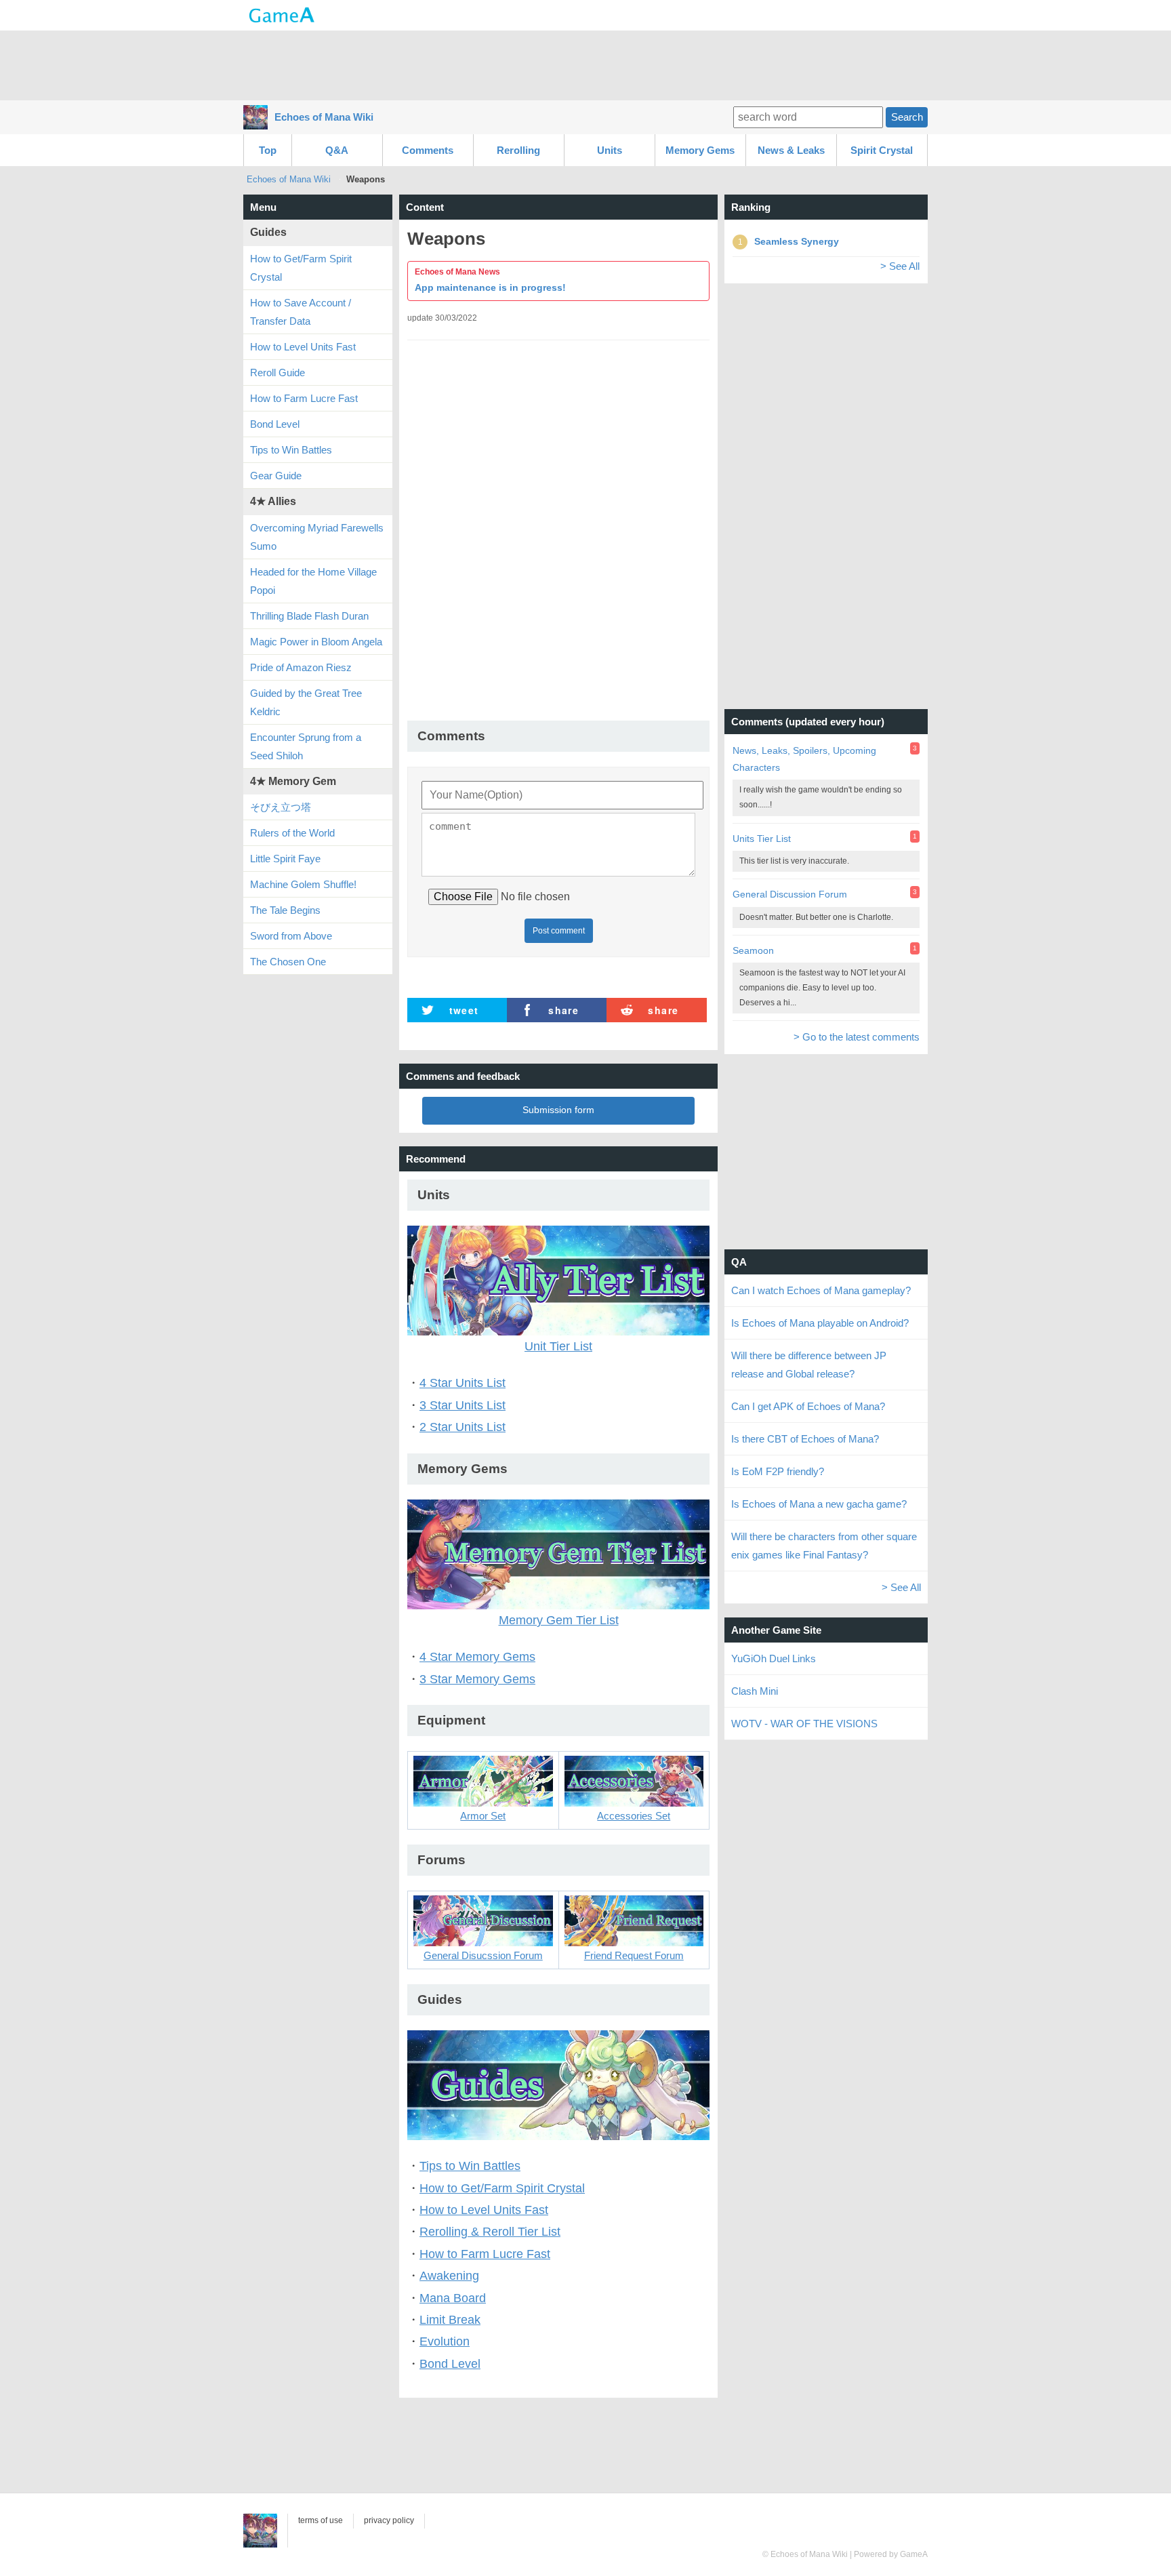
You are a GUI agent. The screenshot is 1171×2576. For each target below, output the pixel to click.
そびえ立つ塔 (281, 807)
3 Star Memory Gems (477, 1679)
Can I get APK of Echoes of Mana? (808, 1406)
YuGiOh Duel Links (774, 1658)
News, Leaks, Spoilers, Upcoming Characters (804, 759)
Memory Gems (700, 150)
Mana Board (453, 2298)
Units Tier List (762, 839)
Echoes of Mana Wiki (324, 117)
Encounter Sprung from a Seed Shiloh (306, 746)
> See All (900, 266)
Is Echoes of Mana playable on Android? (820, 1323)
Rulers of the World (292, 833)
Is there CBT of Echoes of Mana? (805, 1439)
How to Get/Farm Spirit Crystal (502, 2188)
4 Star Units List (463, 1383)
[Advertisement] (585, 64)
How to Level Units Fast (484, 2210)
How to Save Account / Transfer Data (301, 312)
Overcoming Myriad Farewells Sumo (317, 537)
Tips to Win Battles (470, 2166)
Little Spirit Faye (285, 859)
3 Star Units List (463, 1405)
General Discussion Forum (790, 894)
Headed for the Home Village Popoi (313, 581)
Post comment (559, 931)
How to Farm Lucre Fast (485, 2254)
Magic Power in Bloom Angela (316, 642)
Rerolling (518, 150)
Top (268, 150)
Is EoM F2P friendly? (778, 1471)
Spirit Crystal (882, 150)
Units (610, 150)
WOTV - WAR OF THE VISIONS (804, 1724)
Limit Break (450, 2320)
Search (907, 117)
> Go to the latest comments (857, 1037)
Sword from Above (291, 936)
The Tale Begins (285, 910)
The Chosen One (288, 962)
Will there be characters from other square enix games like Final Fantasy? (824, 1546)
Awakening (449, 2276)
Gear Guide (276, 476)
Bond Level (450, 2364)
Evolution (445, 2341)
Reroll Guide (278, 373)
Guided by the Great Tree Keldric (306, 702)
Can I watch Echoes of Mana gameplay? (821, 1290)
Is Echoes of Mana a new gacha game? (819, 1504)
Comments (428, 150)
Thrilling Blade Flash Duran (309, 616)
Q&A (337, 150)
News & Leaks (791, 150)
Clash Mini (755, 1691)
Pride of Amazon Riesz (301, 667)
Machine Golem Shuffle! (303, 884)
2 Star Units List (463, 1427)
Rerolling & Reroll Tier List (490, 2232)
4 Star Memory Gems (477, 1657)
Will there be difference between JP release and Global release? (809, 1365)
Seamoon (753, 950)
